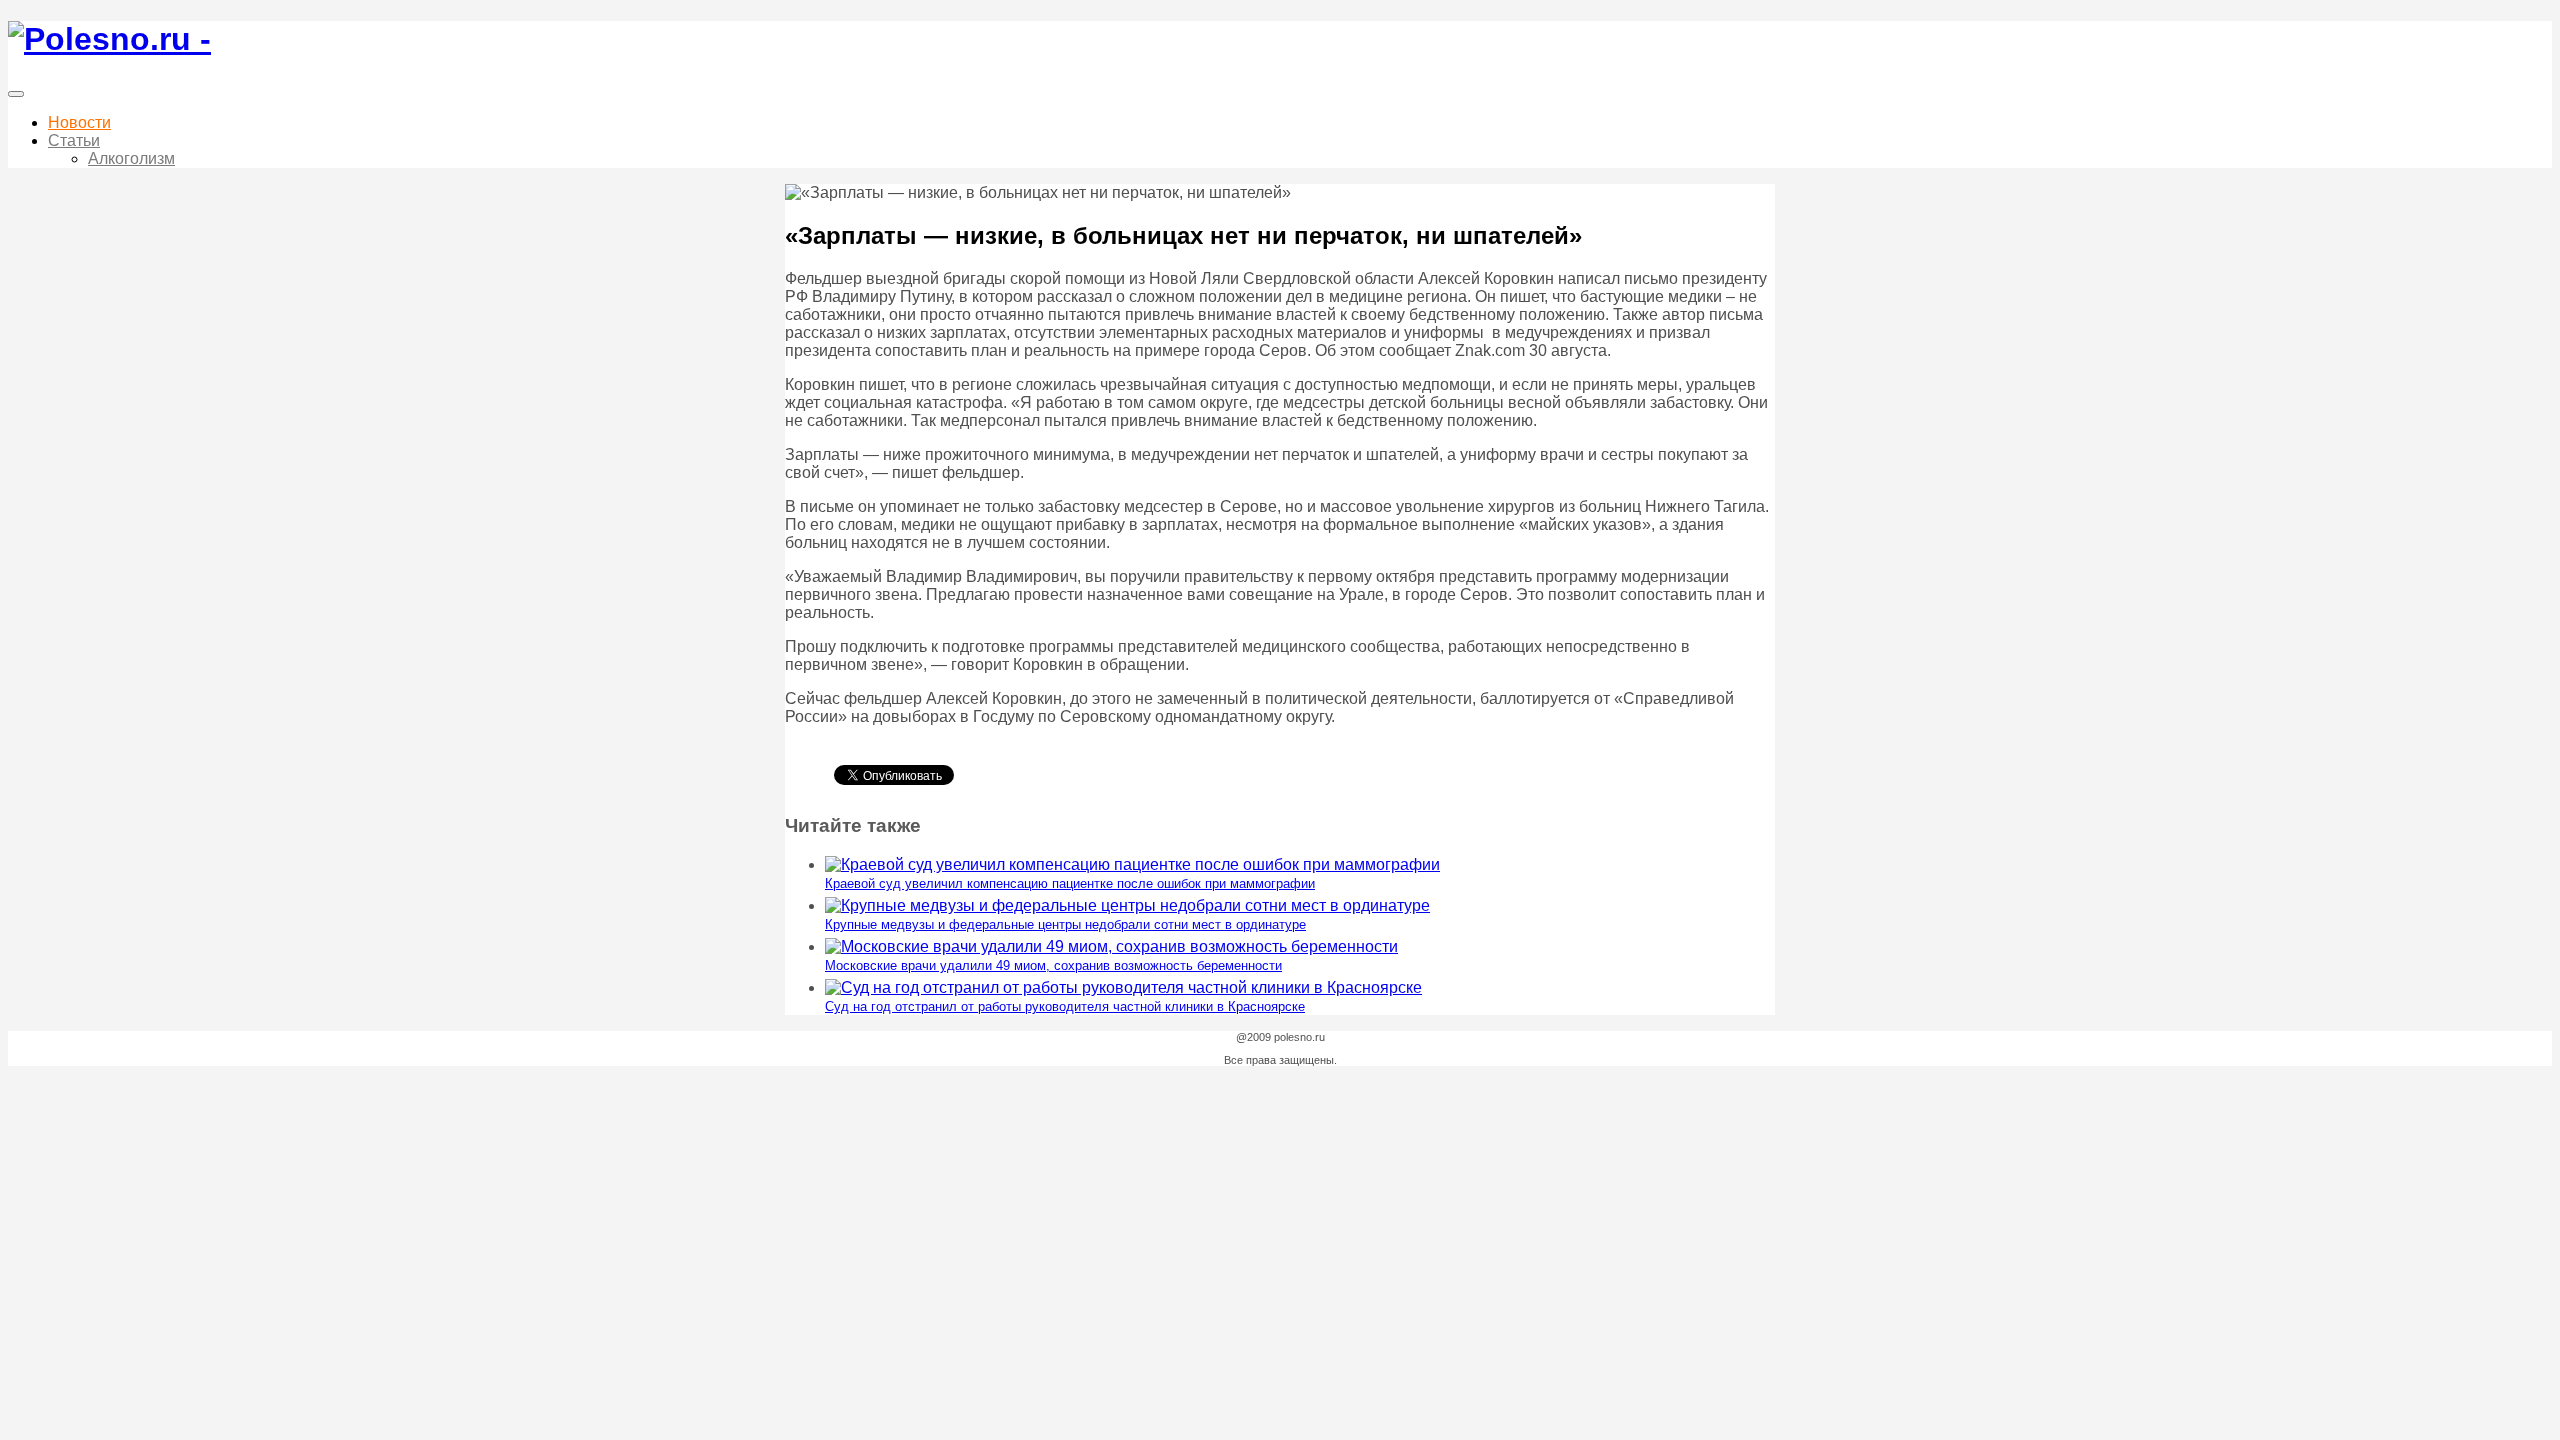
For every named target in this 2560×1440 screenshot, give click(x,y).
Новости (79, 122)
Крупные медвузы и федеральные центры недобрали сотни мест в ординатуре (1065, 924)
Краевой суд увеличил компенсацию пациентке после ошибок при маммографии (1070, 883)
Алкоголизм (131, 158)
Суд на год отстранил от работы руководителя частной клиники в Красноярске (1065, 1006)
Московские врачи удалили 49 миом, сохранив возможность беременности (1053, 965)
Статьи (74, 140)
